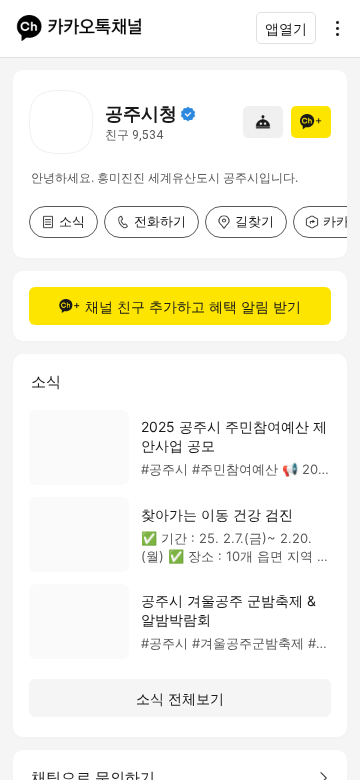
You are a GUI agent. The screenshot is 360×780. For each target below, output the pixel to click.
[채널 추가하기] (311, 122)
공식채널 (188, 114)
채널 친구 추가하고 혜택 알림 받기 (193, 306)
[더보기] (332, 28)
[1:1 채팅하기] (263, 122)
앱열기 (286, 28)
